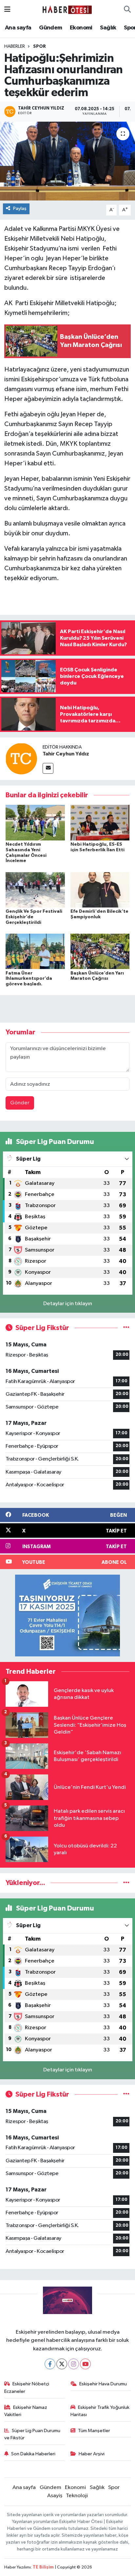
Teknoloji (77, 2496)
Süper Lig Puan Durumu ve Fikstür (32, 2434)
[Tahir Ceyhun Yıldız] (21, 759)
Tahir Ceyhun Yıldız (66, 754)
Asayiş (55, 2496)
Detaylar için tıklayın (68, 1304)
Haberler (15, 46)
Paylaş (20, 208)
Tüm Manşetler (94, 2431)
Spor (39, 46)
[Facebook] (50, 2364)
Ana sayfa (18, 28)
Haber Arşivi (92, 2454)
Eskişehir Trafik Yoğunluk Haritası (100, 2411)
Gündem (50, 28)
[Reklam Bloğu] (67, 1615)
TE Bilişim (43, 2567)
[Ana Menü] (7, 10)
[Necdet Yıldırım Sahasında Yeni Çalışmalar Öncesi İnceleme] (35, 823)
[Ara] (127, 10)
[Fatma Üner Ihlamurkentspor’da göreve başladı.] (35, 951)
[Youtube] (85, 2364)
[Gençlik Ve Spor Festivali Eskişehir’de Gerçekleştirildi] (35, 890)
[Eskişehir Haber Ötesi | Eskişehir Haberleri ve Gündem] (67, 10)
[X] (62, 2364)
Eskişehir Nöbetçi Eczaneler (27, 2387)
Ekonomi (81, 28)
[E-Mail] (48, 768)
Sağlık (108, 28)
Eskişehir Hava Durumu (103, 2384)
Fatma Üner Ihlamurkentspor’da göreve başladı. (29, 979)
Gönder (20, 1103)
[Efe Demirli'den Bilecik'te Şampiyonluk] (100, 890)
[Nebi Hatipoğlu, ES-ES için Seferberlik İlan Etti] (100, 823)
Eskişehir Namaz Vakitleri (26, 2411)
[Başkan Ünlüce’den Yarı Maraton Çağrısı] (100, 951)
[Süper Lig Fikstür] (126, 1328)
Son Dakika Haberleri (33, 2454)
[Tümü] (126, 1883)
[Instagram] (74, 2364)
